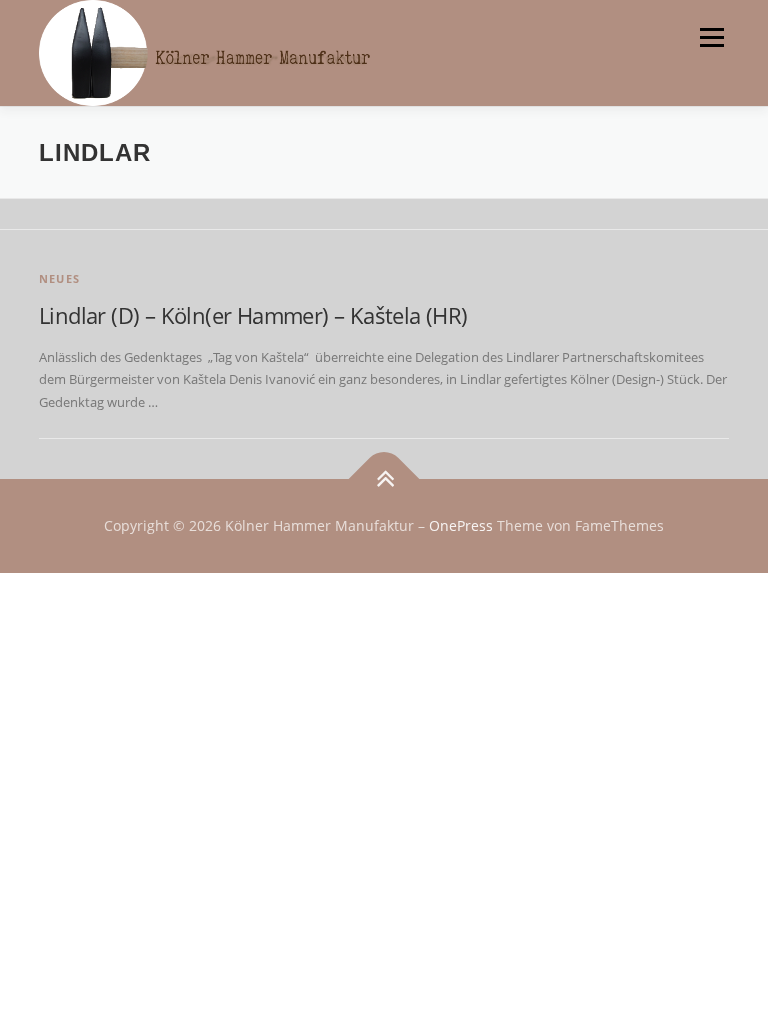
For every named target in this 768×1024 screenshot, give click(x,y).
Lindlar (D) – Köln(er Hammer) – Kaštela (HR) (253, 315)
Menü (711, 37)
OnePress (461, 525)
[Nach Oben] (384, 479)
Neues (59, 278)
